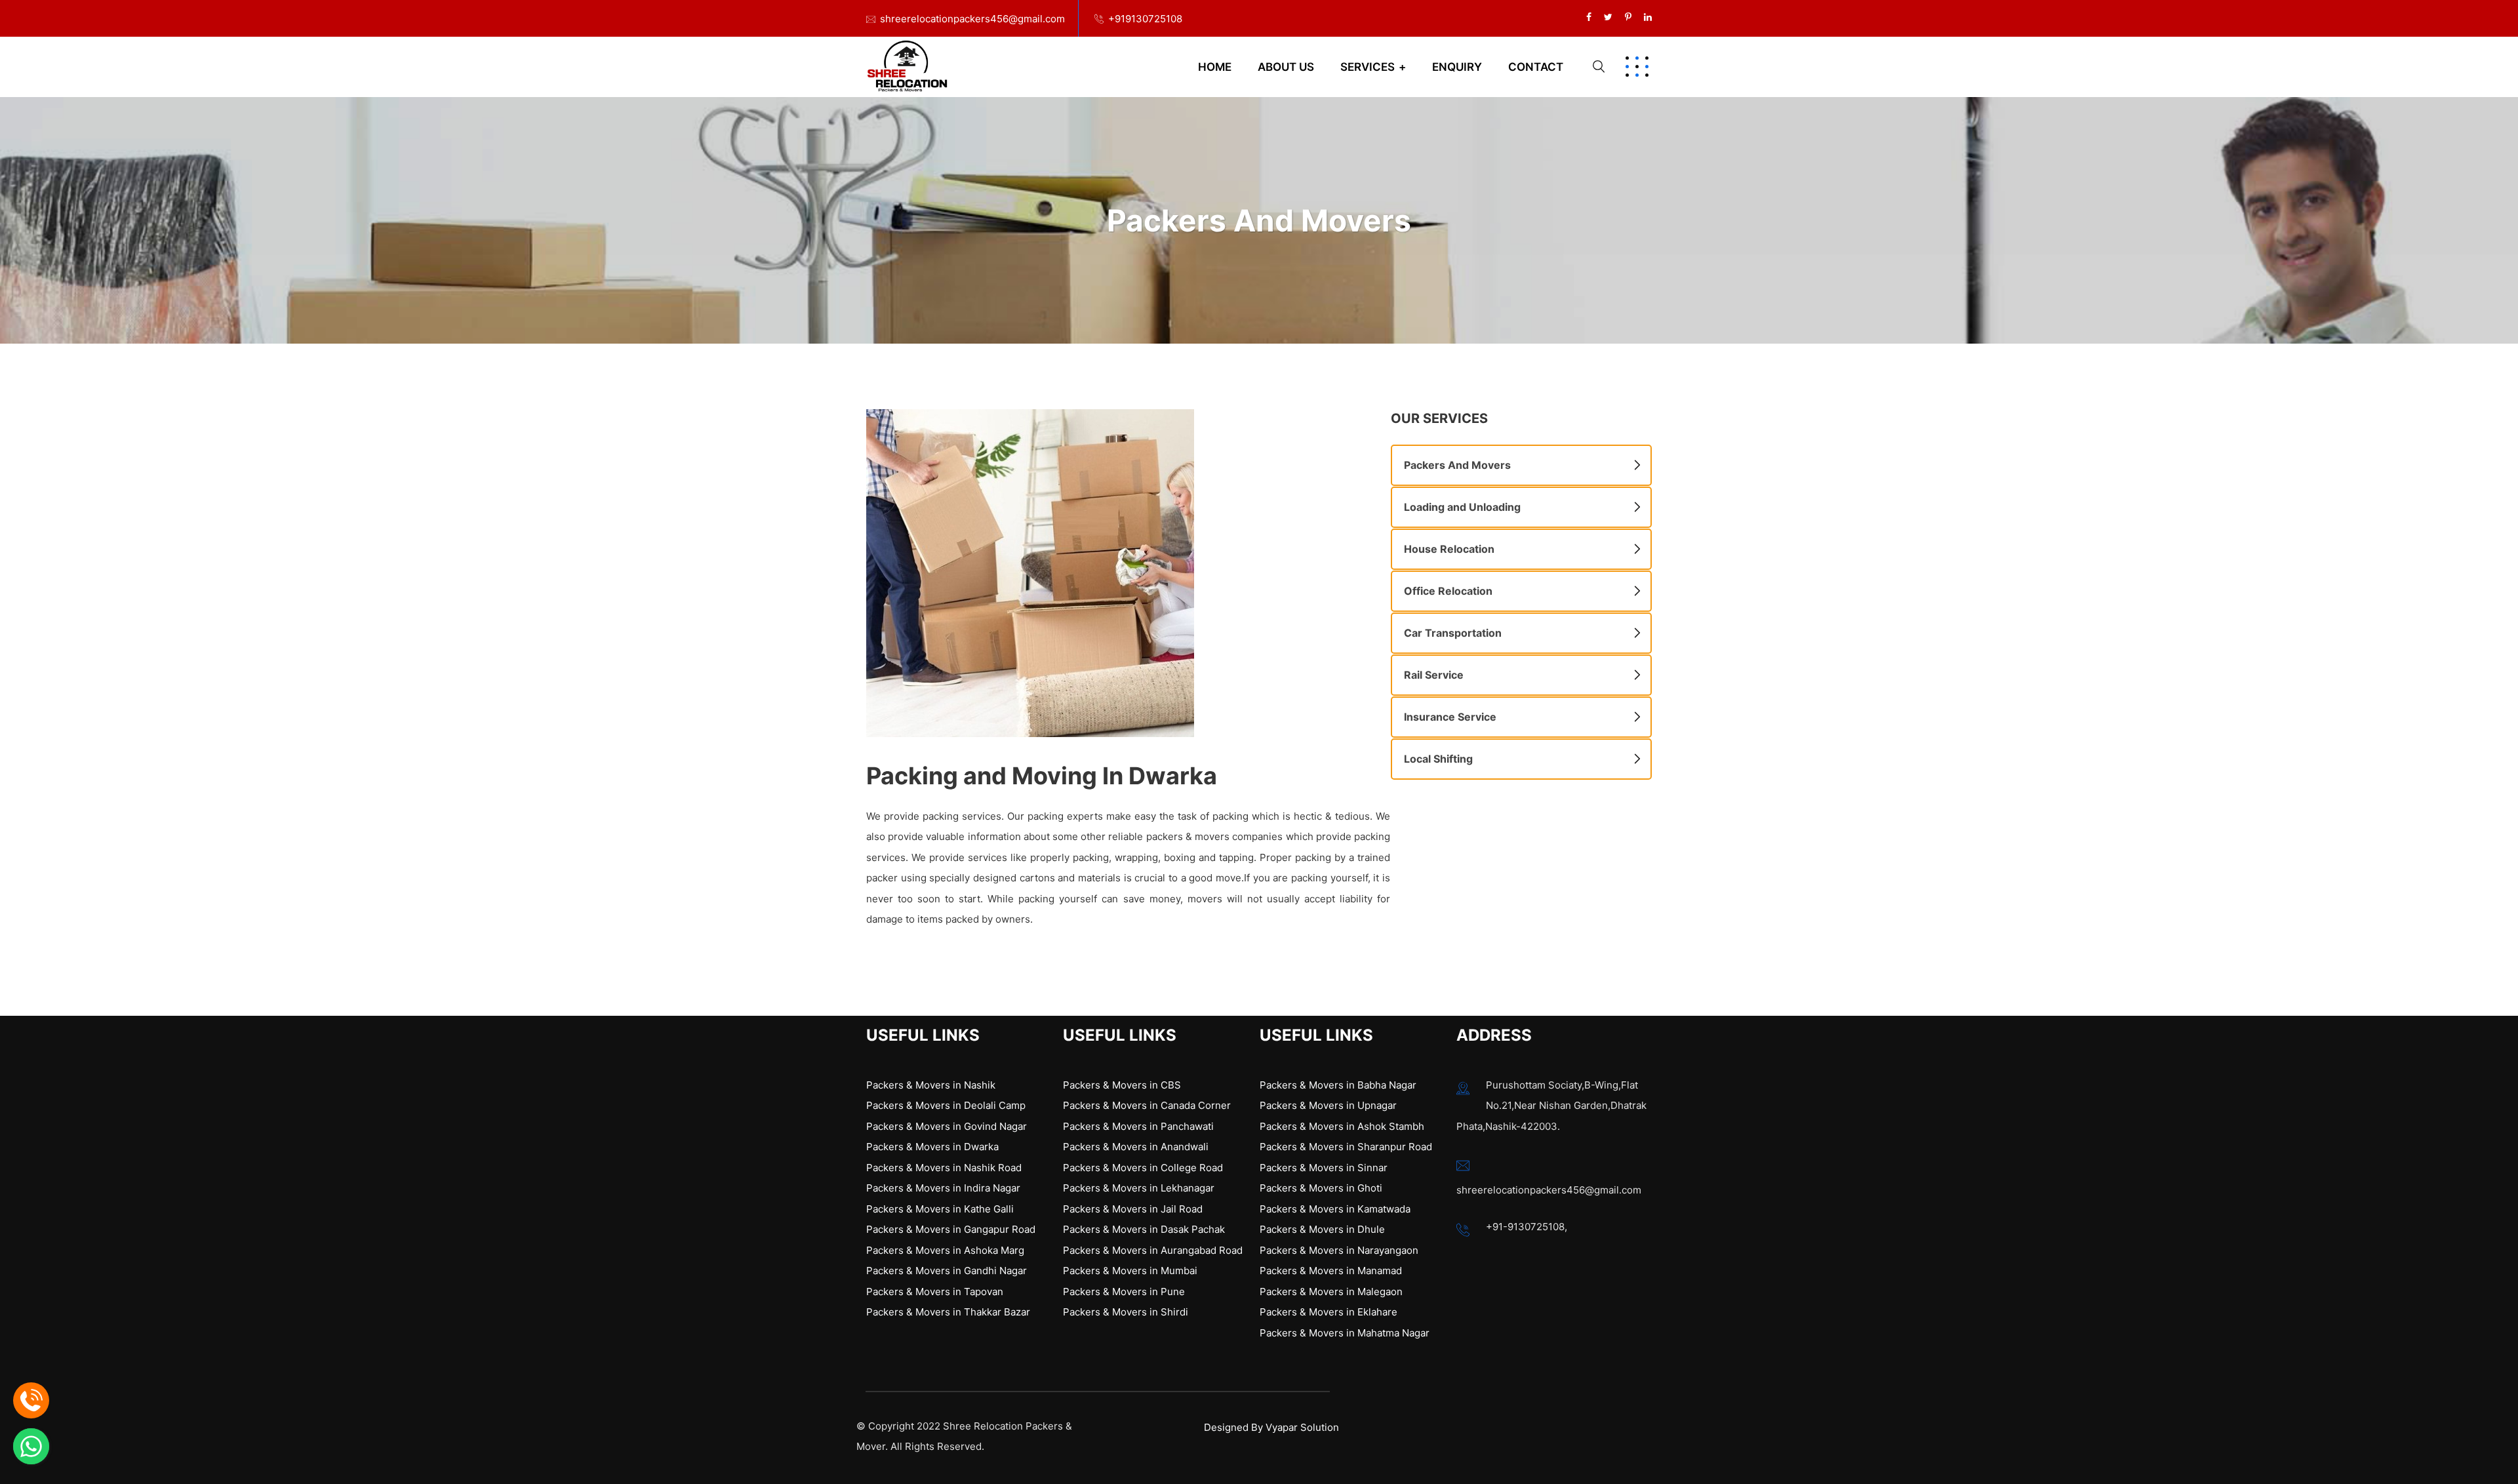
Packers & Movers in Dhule (1322, 1229)
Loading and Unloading (1462, 507)
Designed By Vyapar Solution (1271, 1427)
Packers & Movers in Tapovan (935, 1292)
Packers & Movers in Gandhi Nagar (947, 1271)
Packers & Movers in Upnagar (1328, 1105)
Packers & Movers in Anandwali (1136, 1147)
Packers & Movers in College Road (1143, 1168)
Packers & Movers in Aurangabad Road (1153, 1250)
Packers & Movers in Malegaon (1331, 1292)
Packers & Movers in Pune (1124, 1292)
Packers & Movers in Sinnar (1324, 1168)
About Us (1286, 67)
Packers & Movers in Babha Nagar (1338, 1085)
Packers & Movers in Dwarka (932, 1147)
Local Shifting (1438, 759)
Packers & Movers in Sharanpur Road (1346, 1147)
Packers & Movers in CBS (1122, 1085)
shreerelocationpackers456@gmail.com (972, 19)
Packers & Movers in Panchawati (1138, 1126)
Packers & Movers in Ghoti (1321, 1188)
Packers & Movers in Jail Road (1133, 1209)
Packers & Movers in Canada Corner (1147, 1105)
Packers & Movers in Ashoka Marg (945, 1250)
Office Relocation (1448, 591)
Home (1215, 67)
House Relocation (1449, 549)
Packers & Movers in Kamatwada (1335, 1209)
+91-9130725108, (1527, 1227)
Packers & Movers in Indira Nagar (943, 1188)
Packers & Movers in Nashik (931, 1085)
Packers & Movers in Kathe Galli (940, 1209)
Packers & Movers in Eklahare (1329, 1312)
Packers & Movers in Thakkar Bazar (948, 1312)
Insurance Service (1450, 717)
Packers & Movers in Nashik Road (944, 1168)
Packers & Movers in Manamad (1331, 1271)
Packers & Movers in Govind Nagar (947, 1126)
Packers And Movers (1457, 465)
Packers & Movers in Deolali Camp (946, 1105)
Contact (1536, 67)
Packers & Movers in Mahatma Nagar (1345, 1333)
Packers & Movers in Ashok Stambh (1342, 1126)
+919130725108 (1145, 19)
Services (1368, 67)
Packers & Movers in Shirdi (1126, 1312)
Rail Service (1434, 675)
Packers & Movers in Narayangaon (1339, 1250)
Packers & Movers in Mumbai (1130, 1271)
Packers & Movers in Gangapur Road (951, 1229)
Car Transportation (1453, 633)
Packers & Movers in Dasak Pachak (1144, 1229)
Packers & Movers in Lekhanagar (1139, 1188)
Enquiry (1457, 67)
